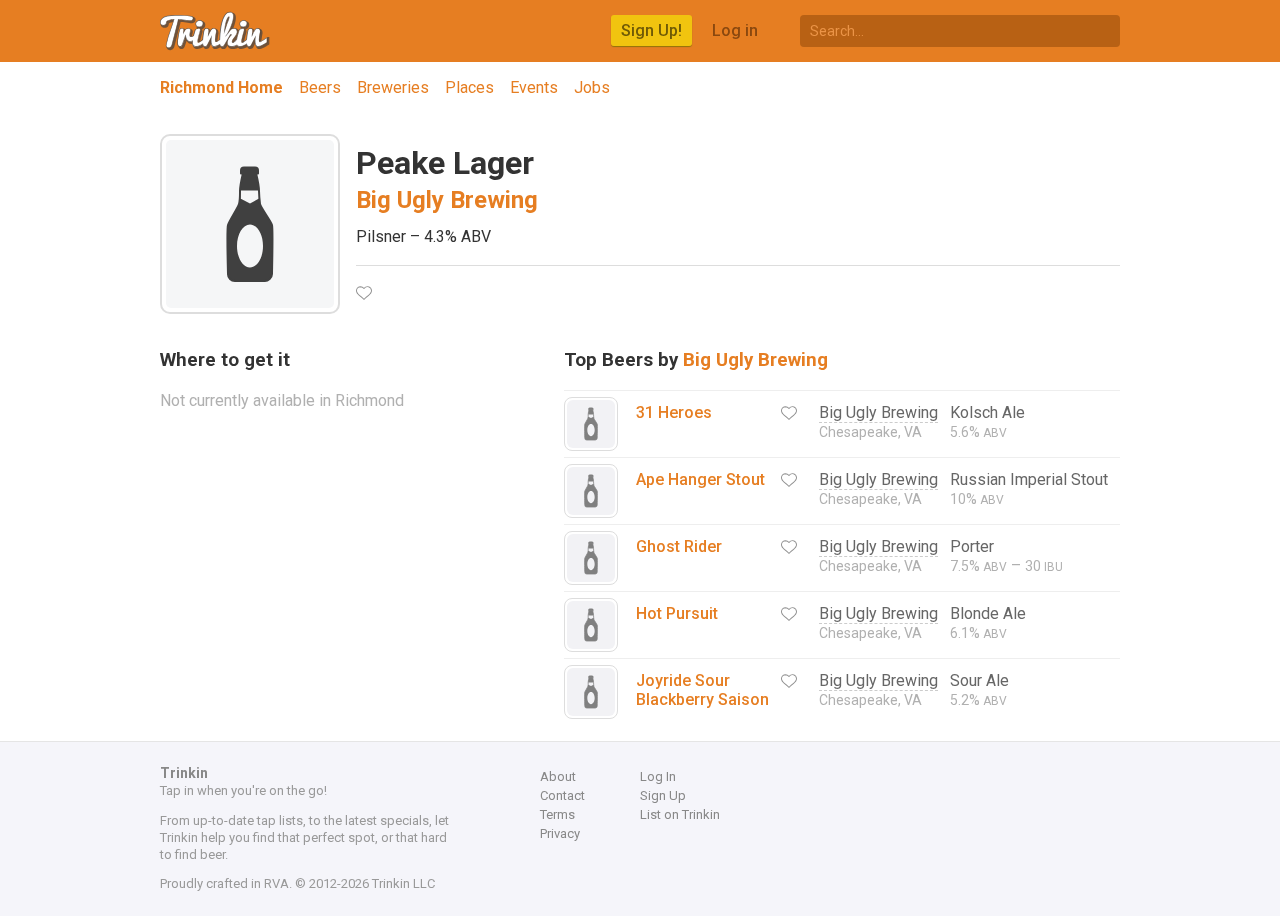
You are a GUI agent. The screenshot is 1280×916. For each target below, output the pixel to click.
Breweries (393, 87)
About (558, 776)
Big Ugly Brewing (447, 200)
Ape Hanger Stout (700, 479)
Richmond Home (221, 87)
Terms (557, 814)
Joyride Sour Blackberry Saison (702, 690)
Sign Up (663, 795)
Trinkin (216, 31)
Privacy (560, 833)
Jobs (592, 87)
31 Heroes (674, 412)
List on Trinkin (680, 814)
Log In (658, 776)
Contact (562, 795)
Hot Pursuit (677, 613)
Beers (320, 87)
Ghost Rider (679, 546)
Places (469, 87)
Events (534, 87)
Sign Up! (651, 30)
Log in (735, 30)
